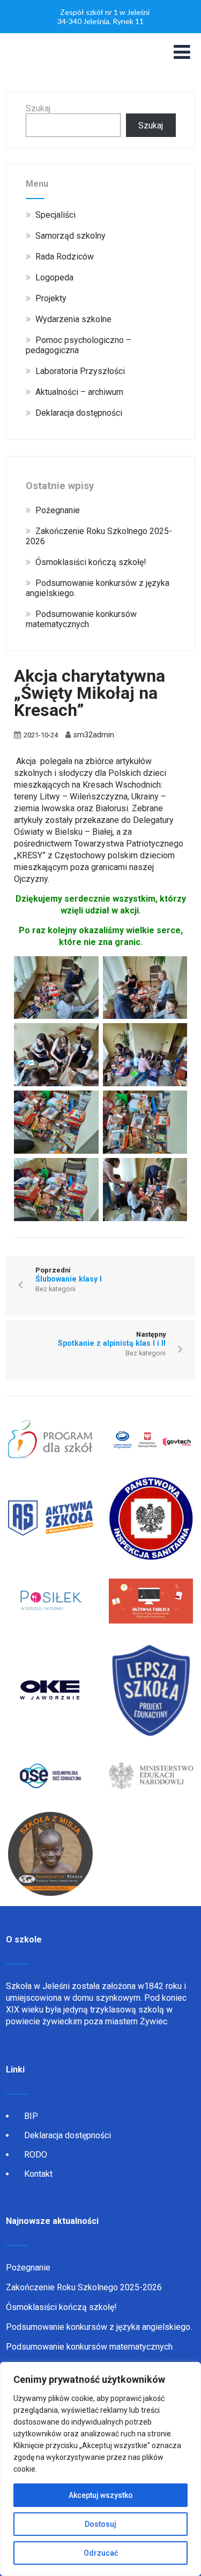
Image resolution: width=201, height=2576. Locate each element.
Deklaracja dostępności (68, 2135)
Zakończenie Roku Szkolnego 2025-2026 (84, 2287)
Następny (112, 1339)
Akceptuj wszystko (101, 2495)
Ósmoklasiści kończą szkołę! (61, 2307)
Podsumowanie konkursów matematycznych (89, 2347)
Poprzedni (69, 1275)
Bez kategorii (55, 1289)
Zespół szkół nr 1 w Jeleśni (105, 12)
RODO (36, 2155)
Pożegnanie (28, 2268)
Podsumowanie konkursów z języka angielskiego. (99, 2327)
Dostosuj (100, 2524)
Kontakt (38, 2174)
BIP (31, 2116)
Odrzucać (101, 2553)
